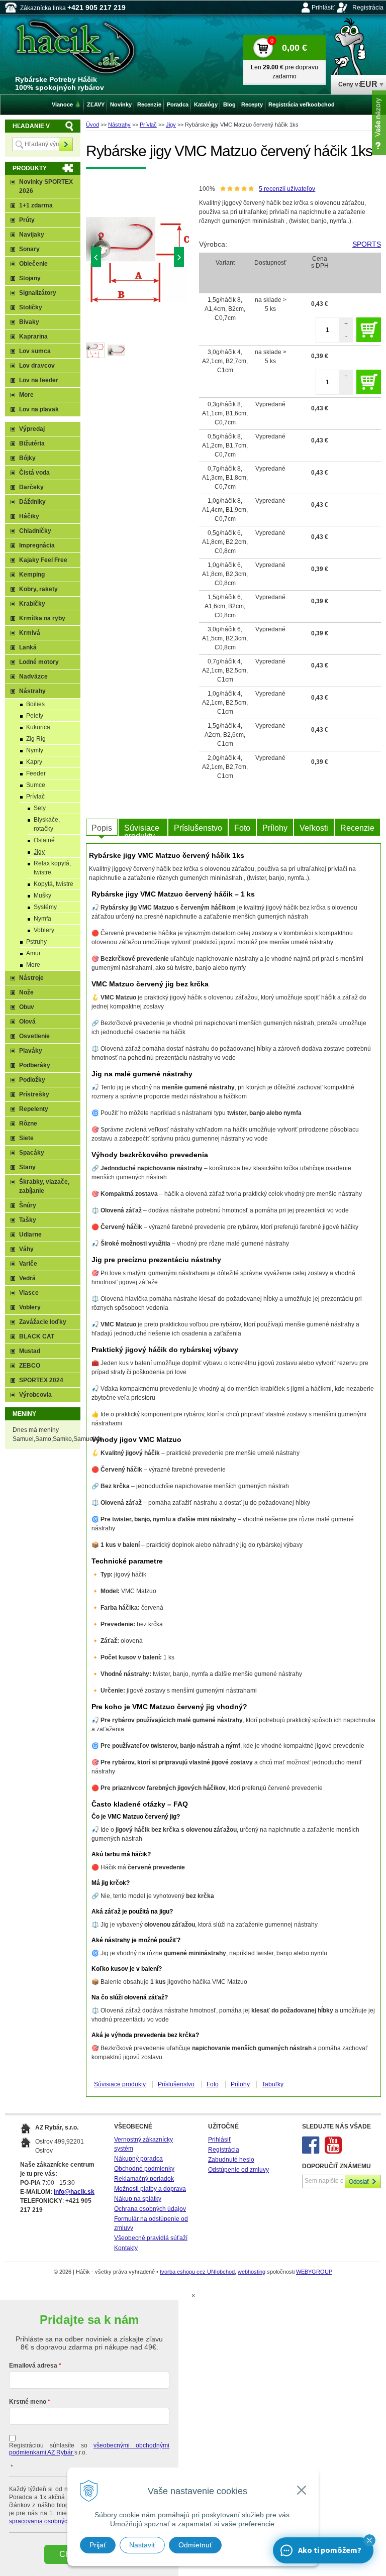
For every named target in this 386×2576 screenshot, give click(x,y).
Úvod (92, 125)
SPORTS (367, 244)
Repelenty (34, 1109)
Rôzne (28, 1124)
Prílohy (275, 828)
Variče (28, 1264)
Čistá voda (34, 473)
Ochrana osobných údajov (150, 2209)
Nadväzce (33, 677)
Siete (26, 1138)
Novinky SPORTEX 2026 (46, 186)
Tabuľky (273, 2084)
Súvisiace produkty (142, 830)
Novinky (121, 104)
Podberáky (35, 1065)
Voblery (44, 930)
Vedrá (27, 1278)
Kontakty (126, 2248)
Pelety (35, 716)
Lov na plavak (39, 409)
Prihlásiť (323, 8)
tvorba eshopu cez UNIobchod (197, 2272)
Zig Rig (36, 739)
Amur (33, 953)
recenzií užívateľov (287, 189)
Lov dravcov (37, 366)
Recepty (252, 104)
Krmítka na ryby (42, 618)
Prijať (98, 2545)
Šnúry (28, 1205)
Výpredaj (32, 429)
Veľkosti (314, 828)
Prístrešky (34, 1094)
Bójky (27, 458)
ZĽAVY (96, 104)
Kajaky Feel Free (43, 560)
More (26, 395)
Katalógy (206, 104)
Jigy (171, 125)
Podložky (32, 1080)
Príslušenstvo (198, 828)
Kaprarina (33, 337)
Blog (229, 104)
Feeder (36, 773)
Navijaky (32, 235)
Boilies (35, 704)
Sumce (36, 785)
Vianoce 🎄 (67, 104)
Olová (27, 1022)
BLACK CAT (37, 1336)
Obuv (27, 1007)
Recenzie (357, 828)
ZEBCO (30, 1366)
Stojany (30, 278)
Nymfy (35, 750)
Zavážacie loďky (43, 1322)
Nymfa (42, 919)
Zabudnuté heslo (231, 2160)
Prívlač (148, 125)
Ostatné (44, 840)
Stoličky (31, 307)
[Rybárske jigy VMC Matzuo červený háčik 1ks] (138, 260)
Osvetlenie (34, 1036)
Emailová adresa (33, 2366)
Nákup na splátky (138, 2199)
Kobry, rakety (38, 589)
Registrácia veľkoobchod (302, 104)
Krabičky (32, 604)
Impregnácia (37, 545)
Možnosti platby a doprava (150, 2189)
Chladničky (35, 531)
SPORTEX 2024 (41, 1380)
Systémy (45, 907)
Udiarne (30, 1235)
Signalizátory (38, 293)
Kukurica (38, 727)
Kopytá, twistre (54, 884)
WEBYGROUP (314, 2272)
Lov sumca (35, 351)
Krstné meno (28, 2402)
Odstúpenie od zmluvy (238, 2170)
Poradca (178, 104)
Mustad (30, 1351)
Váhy (26, 1249)
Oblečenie (33, 264)
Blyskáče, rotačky (47, 824)
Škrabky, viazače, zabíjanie (44, 1186)
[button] (369, 2540)
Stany (27, 1167)
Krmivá (30, 633)
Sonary (29, 249)
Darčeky (31, 487)
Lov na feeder (39, 380)
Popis (102, 828)
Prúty (27, 220)
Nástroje (31, 978)
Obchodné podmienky (144, 2169)
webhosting (252, 2272)
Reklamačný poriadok (144, 2179)
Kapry (34, 762)
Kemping (32, 575)
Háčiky (29, 516)
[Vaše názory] (379, 123)
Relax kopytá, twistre (52, 868)
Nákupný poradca (138, 2159)
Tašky (28, 1220)
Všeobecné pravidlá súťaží (151, 2238)
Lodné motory (39, 662)
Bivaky (29, 322)
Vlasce (29, 1293)
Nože (26, 992)
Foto (242, 828)
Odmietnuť (195, 2545)
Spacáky (32, 1153)
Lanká (28, 647)
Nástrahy (119, 125)
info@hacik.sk (74, 2192)
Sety (40, 808)
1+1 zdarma (36, 205)
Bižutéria (32, 443)
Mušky (42, 895)
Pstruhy (36, 942)
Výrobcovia (35, 1395)
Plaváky (31, 1051)
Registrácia (368, 8)
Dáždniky (32, 502)
